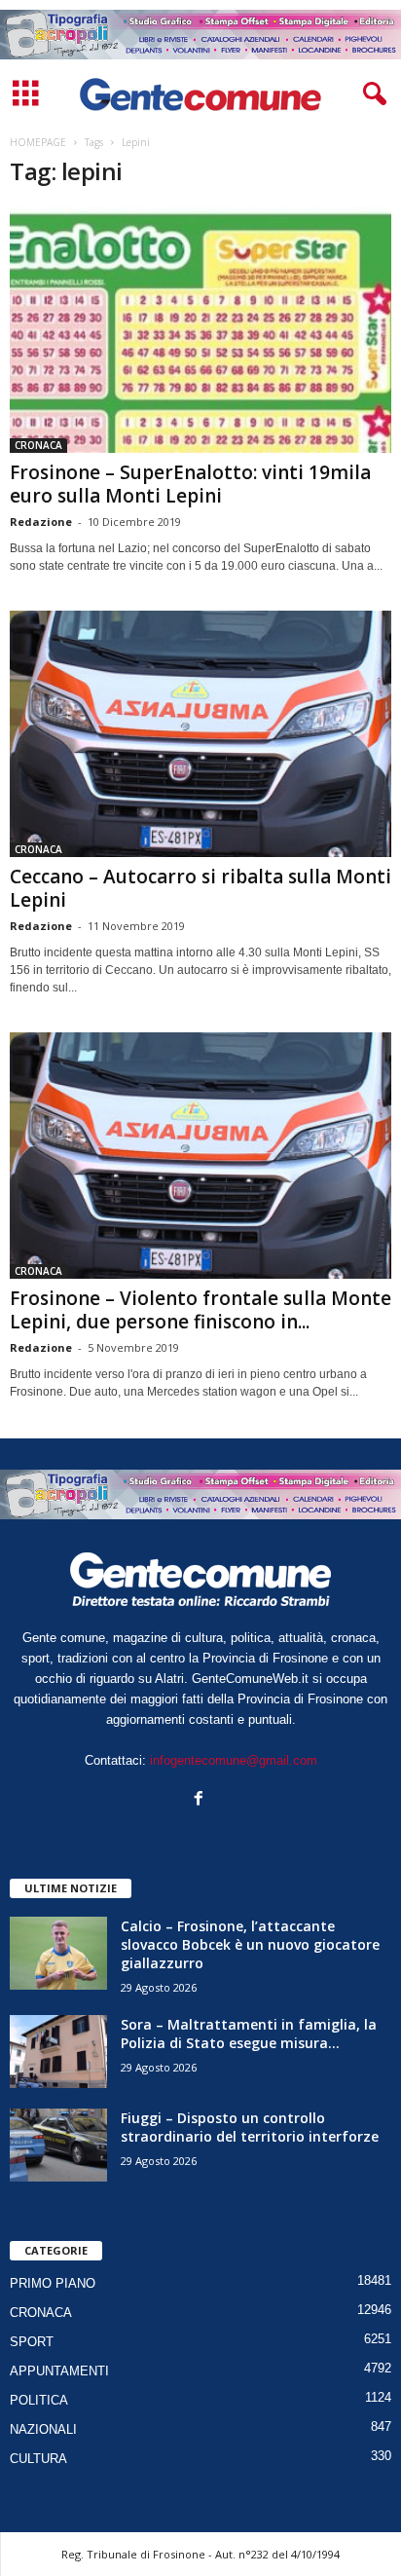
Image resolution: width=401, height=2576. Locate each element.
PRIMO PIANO (53, 2283)
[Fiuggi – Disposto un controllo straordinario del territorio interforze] (58, 2145)
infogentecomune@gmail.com (234, 1760)
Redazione (41, 522)
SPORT (32, 2342)
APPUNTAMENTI (59, 2371)
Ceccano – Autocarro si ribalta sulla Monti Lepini (200, 888)
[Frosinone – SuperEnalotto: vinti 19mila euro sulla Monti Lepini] (200, 330)
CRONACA (38, 445)
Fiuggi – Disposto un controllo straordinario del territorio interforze (250, 2127)
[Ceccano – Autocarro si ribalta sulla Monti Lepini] (200, 734)
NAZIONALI (43, 2429)
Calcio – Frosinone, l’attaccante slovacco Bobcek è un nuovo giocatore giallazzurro (250, 1944)
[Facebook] (201, 1800)
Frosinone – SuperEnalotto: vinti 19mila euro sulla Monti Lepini (190, 484)
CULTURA (38, 2459)
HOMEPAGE (38, 142)
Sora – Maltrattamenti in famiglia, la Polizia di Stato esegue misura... (249, 2034)
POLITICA (39, 2400)
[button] (371, 94)
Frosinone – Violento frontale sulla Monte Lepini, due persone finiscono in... (200, 1310)
